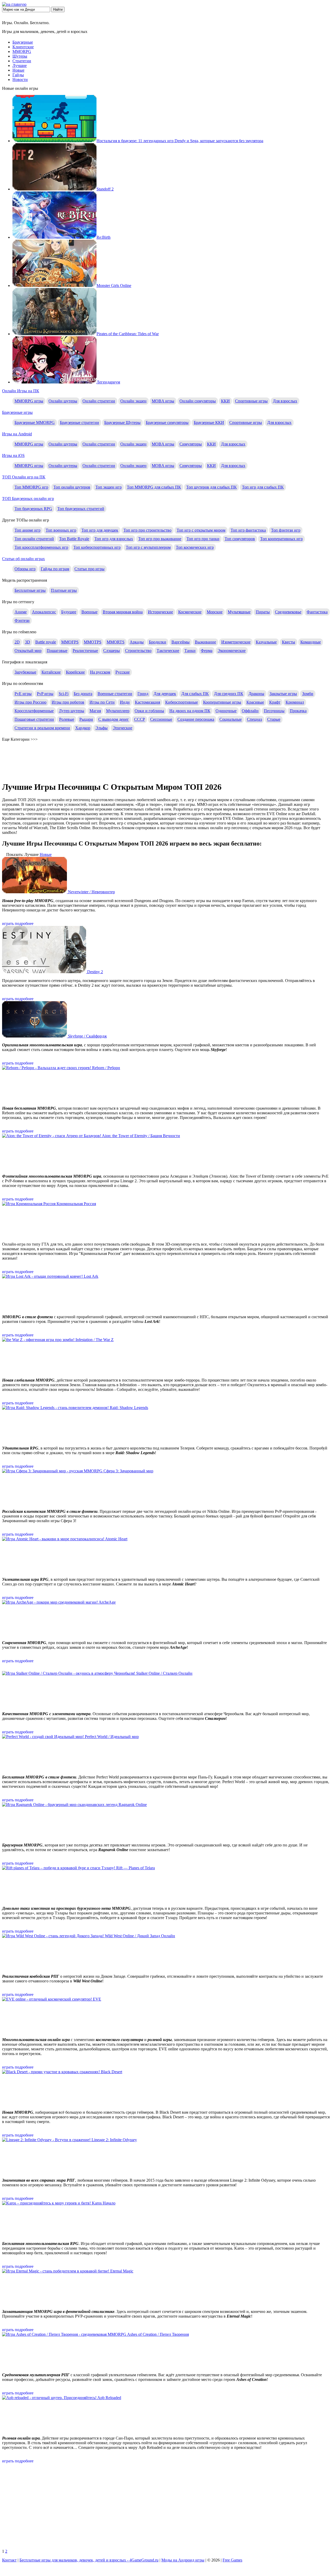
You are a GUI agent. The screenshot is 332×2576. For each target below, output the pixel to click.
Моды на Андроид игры (183, 2560)
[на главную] (14, 4)
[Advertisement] (166, 2508)
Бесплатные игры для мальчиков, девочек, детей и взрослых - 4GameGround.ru (89, 2560)
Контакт (9, 2560)
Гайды (18, 75)
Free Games (232, 2560)
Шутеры (20, 56)
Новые (18, 70)
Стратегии (22, 61)
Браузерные (23, 42)
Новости (20, 80)
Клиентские (23, 47)
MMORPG (22, 51)
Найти (58, 9)
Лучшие (20, 66)
